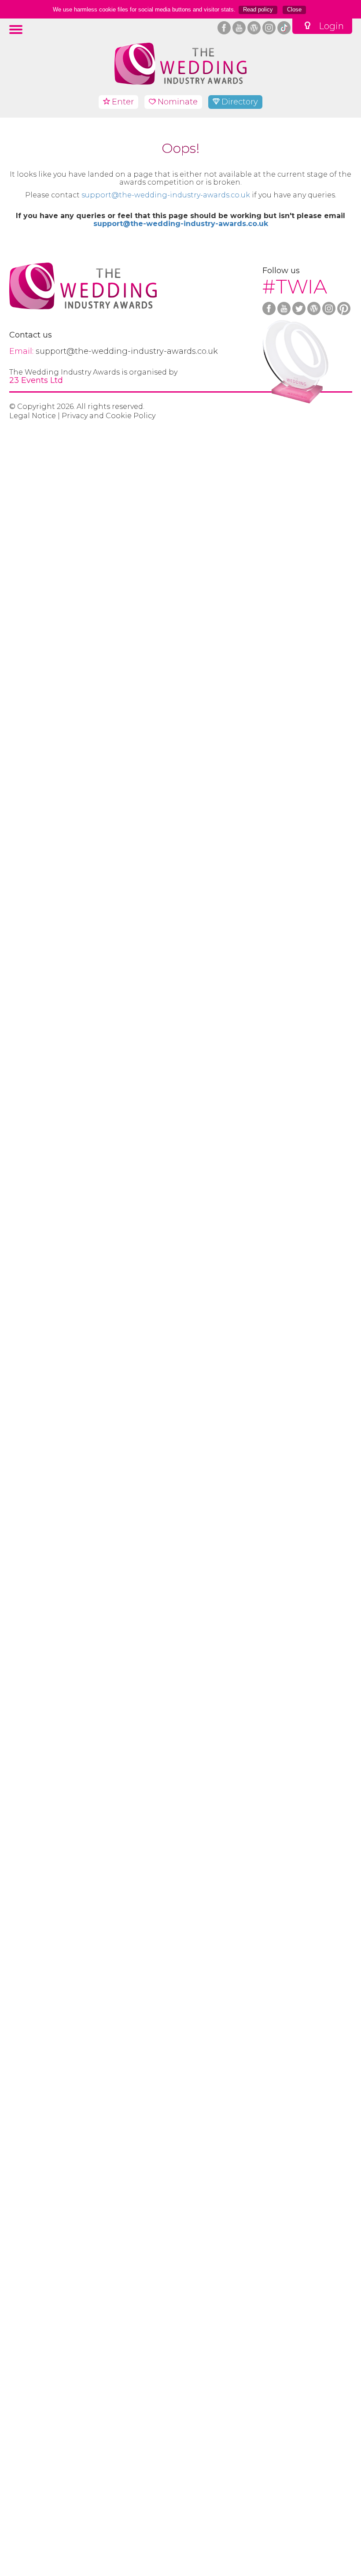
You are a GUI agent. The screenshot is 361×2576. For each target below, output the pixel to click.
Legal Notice (33, 416)
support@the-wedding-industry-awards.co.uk (166, 195)
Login (331, 26)
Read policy (258, 9)
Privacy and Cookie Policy (109, 416)
